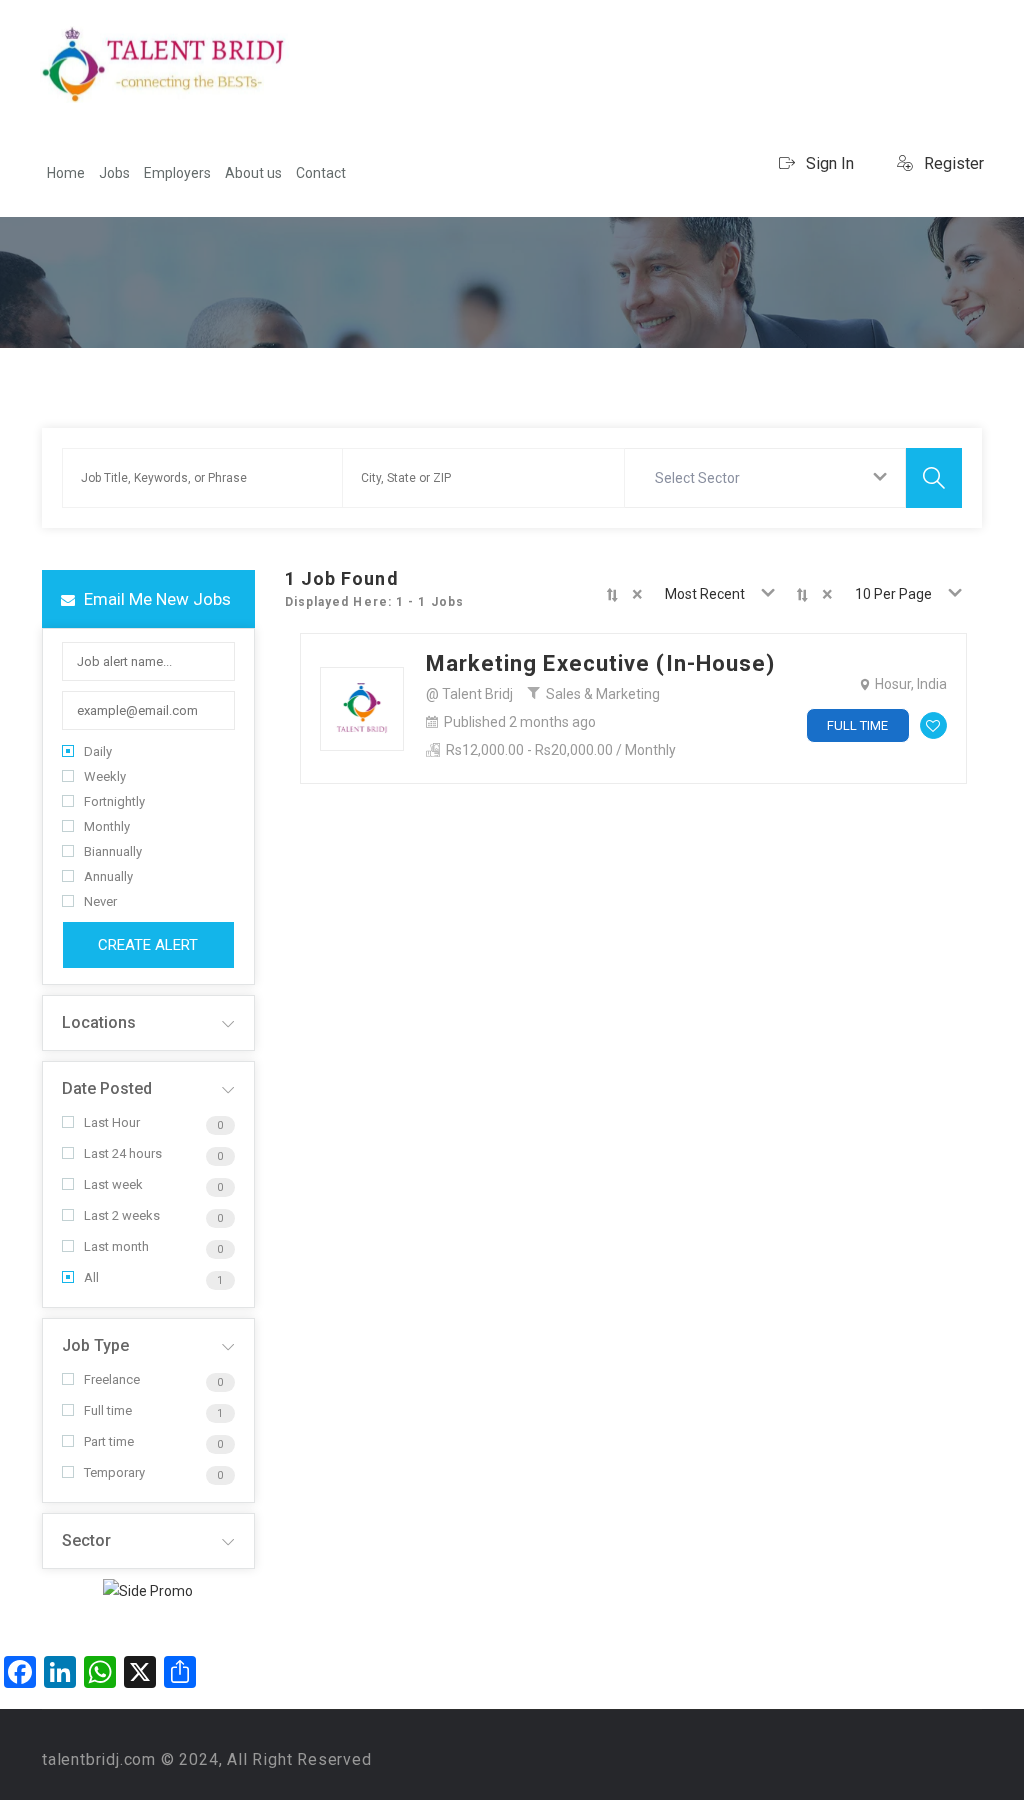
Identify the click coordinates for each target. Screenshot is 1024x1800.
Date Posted (107, 1088)
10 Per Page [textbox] (893, 594)
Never (100, 901)
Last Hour (112, 1122)
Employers (177, 173)
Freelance (112, 1379)
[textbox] (701, 478)
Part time (109, 1441)
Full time (108, 1410)
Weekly (105, 776)
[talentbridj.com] (165, 64)
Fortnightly (114, 801)
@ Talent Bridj (469, 694)
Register (952, 163)
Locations (99, 1022)
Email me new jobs (155, 599)
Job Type (95, 1345)
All (91, 1277)
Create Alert (148, 945)
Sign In (828, 163)
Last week (113, 1184)
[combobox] (765, 478)
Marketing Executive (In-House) (601, 663)
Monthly (107, 826)
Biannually (113, 851)
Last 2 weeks (122, 1215)
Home (66, 173)
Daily (98, 751)
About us (253, 173)
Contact (321, 173)
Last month (116, 1246)
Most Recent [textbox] (705, 594)
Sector (86, 1540)
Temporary (114, 1472)
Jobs (114, 173)
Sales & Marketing (603, 694)
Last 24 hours (123, 1153)
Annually (108, 876)
